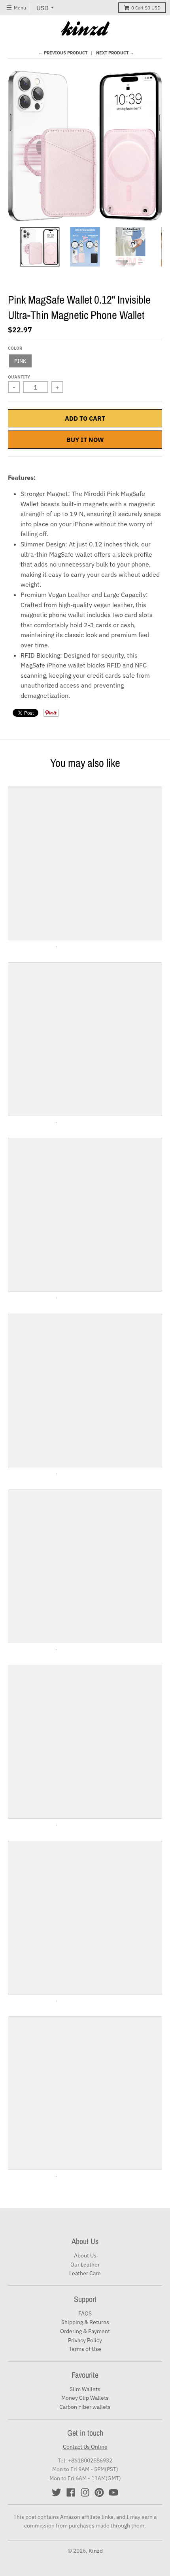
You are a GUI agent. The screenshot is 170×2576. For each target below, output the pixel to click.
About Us (85, 2255)
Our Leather (85, 2265)
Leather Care (85, 2273)
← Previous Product (63, 53)
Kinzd (96, 2551)
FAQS (85, 2313)
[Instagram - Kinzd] (85, 2492)
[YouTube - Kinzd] (113, 2492)
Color (15, 348)
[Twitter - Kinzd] (57, 2492)
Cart (146, 8)
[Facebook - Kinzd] (71, 2492)
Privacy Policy (85, 2340)
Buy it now (85, 440)
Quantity (19, 377)
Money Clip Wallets (85, 2398)
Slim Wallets (85, 2389)
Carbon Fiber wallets (85, 2407)
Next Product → (115, 53)
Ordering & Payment (85, 2331)
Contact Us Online (85, 2447)
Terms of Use (85, 2349)
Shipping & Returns (85, 2322)
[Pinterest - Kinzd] (99, 2492)
